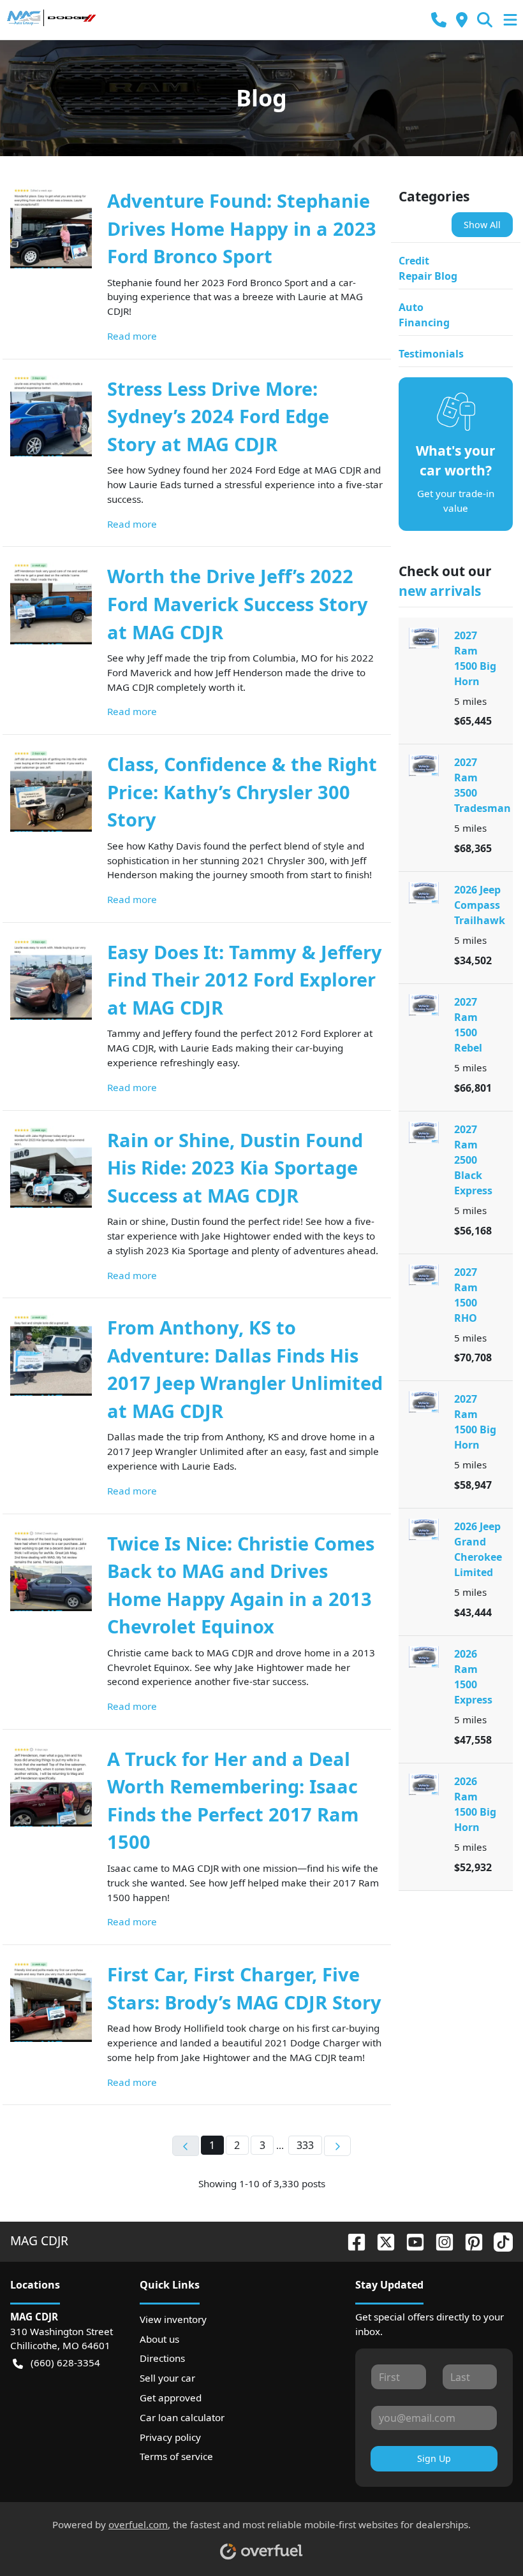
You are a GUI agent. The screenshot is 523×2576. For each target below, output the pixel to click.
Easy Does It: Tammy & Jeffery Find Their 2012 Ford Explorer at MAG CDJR (245, 980)
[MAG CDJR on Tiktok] (498, 2240)
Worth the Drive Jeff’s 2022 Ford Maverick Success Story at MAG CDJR (238, 604)
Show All (482, 225)
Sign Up (434, 2458)
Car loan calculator (182, 2417)
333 (305, 2145)
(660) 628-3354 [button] (65, 2363)
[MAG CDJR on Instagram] (439, 2240)
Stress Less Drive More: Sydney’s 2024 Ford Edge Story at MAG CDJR (218, 416)
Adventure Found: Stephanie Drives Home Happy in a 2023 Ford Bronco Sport (242, 228)
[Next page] (337, 2146)
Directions (162, 2358)
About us (159, 2339)
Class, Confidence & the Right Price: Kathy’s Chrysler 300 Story (242, 792)
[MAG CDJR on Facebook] (351, 2240)
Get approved (171, 2398)
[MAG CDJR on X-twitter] (381, 2240)
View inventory (173, 2319)
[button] (439, 20)
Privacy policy (170, 2437)
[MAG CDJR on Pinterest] (469, 2240)
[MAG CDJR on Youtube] (410, 2240)
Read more (132, 336)
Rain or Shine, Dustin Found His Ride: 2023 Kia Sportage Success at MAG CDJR (235, 1168)
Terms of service (176, 2456)
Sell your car (167, 2378)
